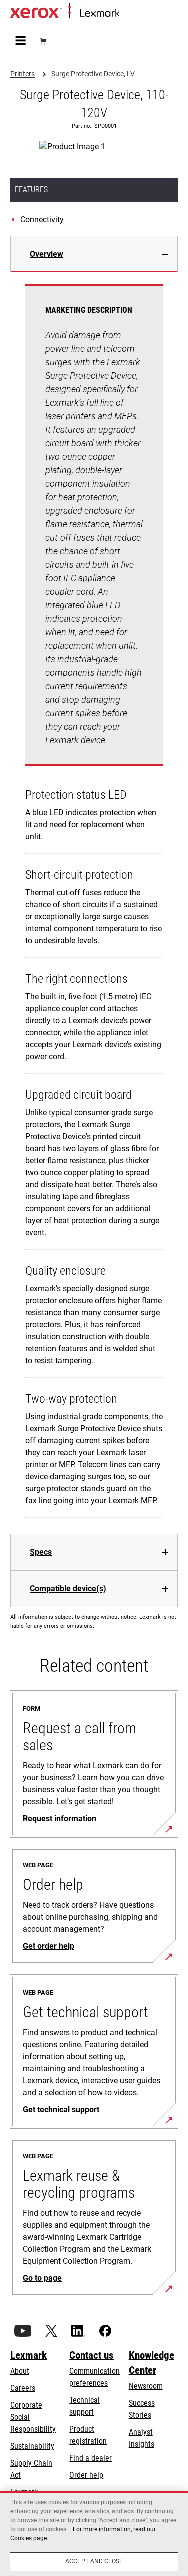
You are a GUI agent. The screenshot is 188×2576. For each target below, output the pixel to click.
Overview (46, 254)
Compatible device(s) (68, 1589)
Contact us (91, 2355)
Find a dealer (90, 2458)
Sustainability (32, 2446)
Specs (41, 1552)
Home (128, 13)
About (20, 2371)
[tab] (94, 254)
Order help (86, 2475)
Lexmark (28, 2355)
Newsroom (146, 2386)
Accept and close (94, 2561)
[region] (94, 2533)
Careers (23, 2388)
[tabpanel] (94, 903)
